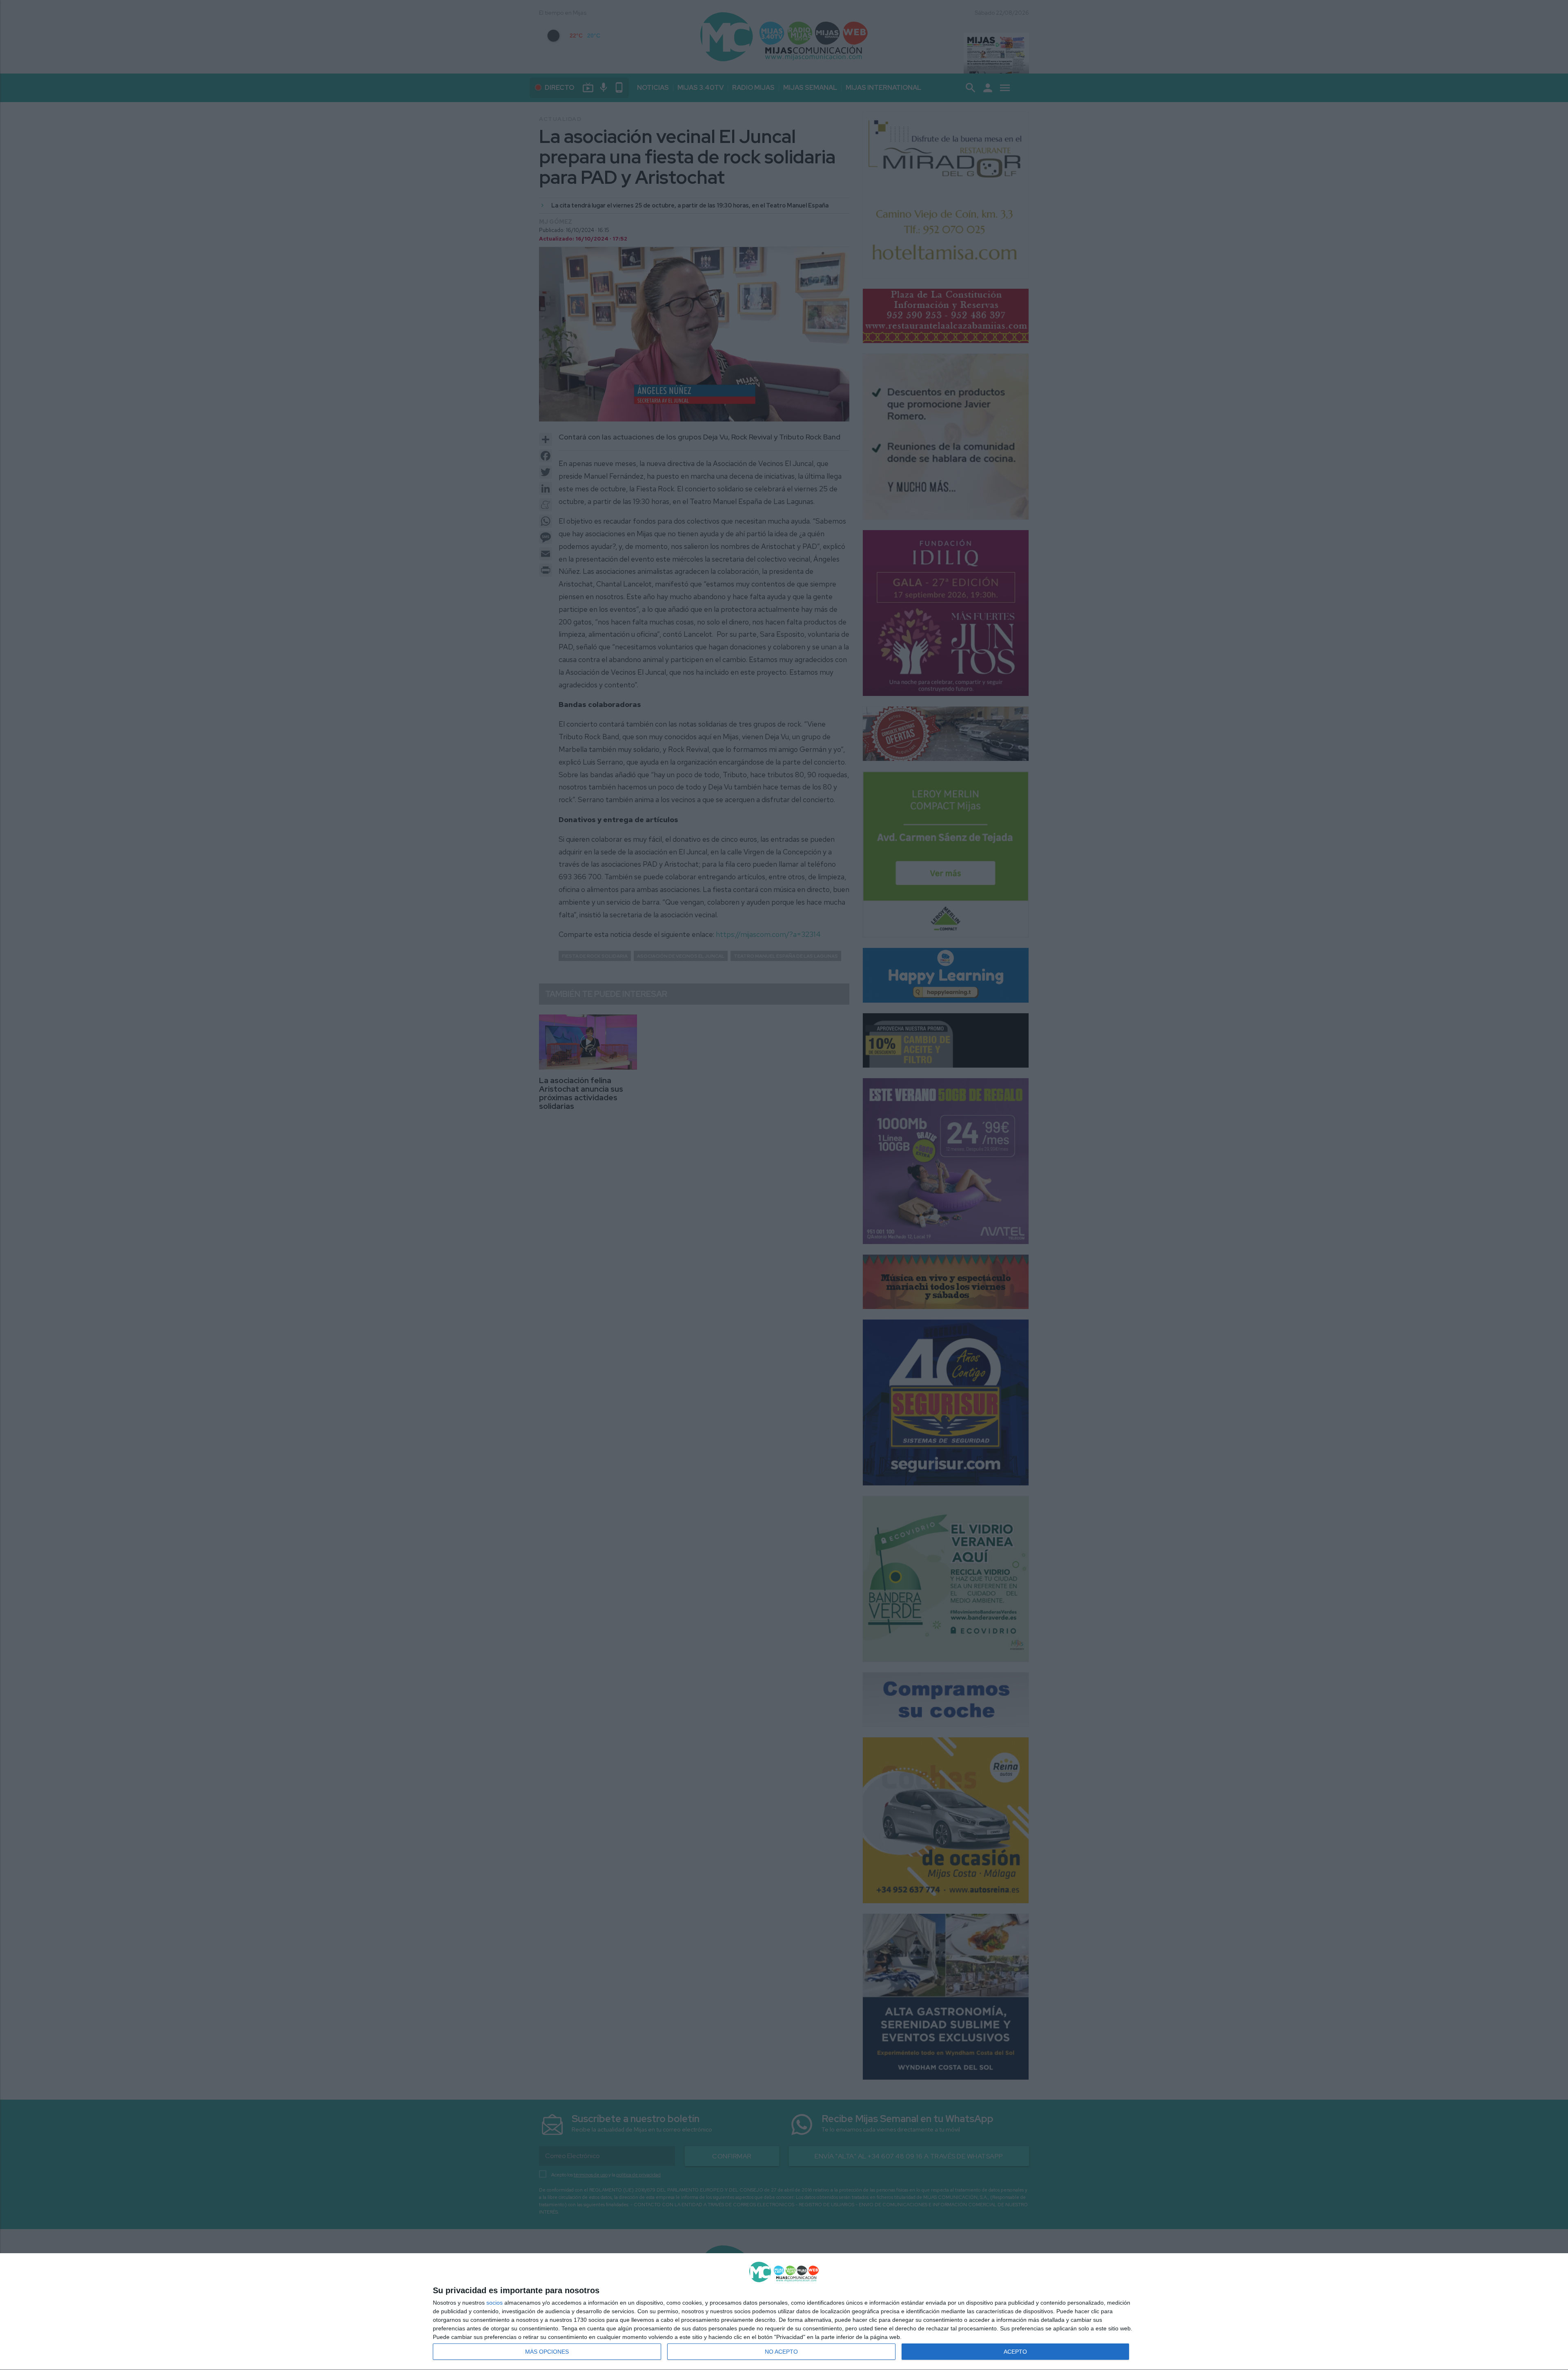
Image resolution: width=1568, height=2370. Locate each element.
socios (494, 2303)
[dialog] (784, 2312)
